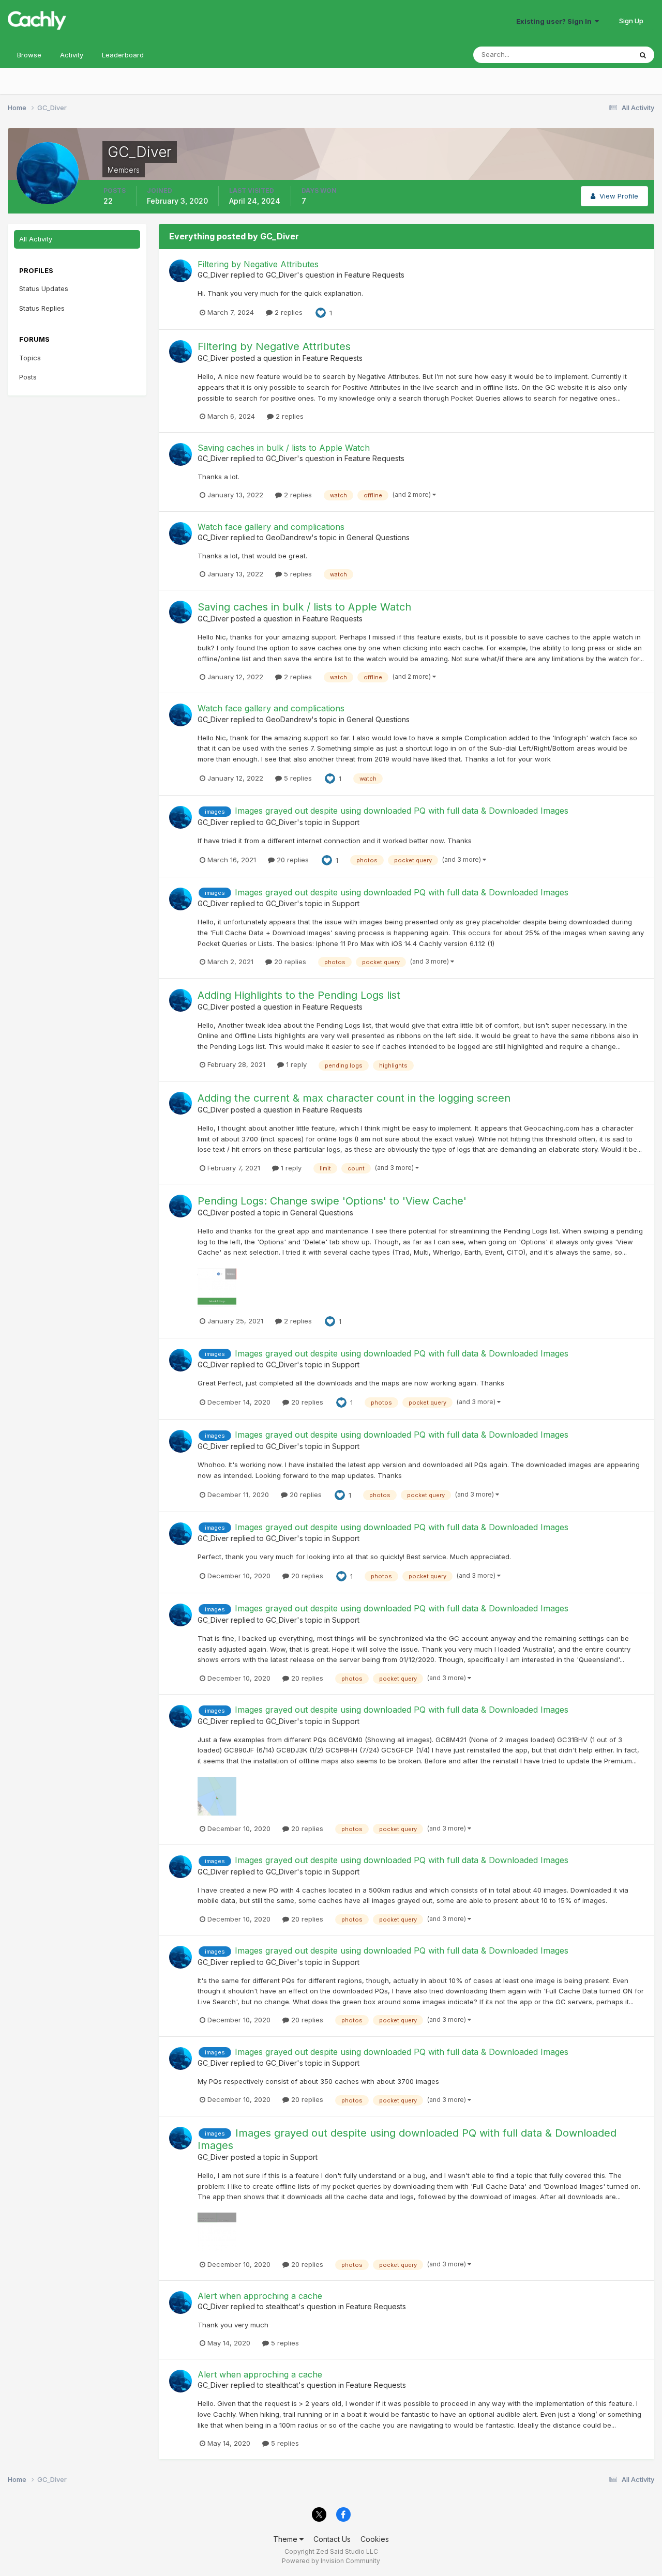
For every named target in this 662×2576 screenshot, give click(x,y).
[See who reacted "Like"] (321, 312)
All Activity (36, 239)
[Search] (643, 55)
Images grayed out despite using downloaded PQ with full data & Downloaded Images (402, 811)
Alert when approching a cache (260, 2296)
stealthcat (282, 2306)
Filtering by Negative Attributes (258, 264)
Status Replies (42, 308)
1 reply (295, 1064)
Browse (29, 55)
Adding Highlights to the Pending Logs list (299, 995)
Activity (72, 55)
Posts (28, 377)
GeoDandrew (289, 537)
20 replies (292, 860)
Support (346, 822)
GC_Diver (213, 275)
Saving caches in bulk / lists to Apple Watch (284, 448)
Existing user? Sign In (555, 21)
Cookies (375, 2539)
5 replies (297, 574)
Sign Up (631, 21)
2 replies (288, 312)
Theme (286, 2539)
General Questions (378, 537)
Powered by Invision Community (331, 2561)
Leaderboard (123, 55)
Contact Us (332, 2539)
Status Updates (594, 55)
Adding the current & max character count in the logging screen (354, 1098)
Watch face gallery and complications (271, 527)
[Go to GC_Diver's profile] (180, 271)
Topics (30, 358)
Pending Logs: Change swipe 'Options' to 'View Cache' (332, 1201)
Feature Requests (374, 275)
